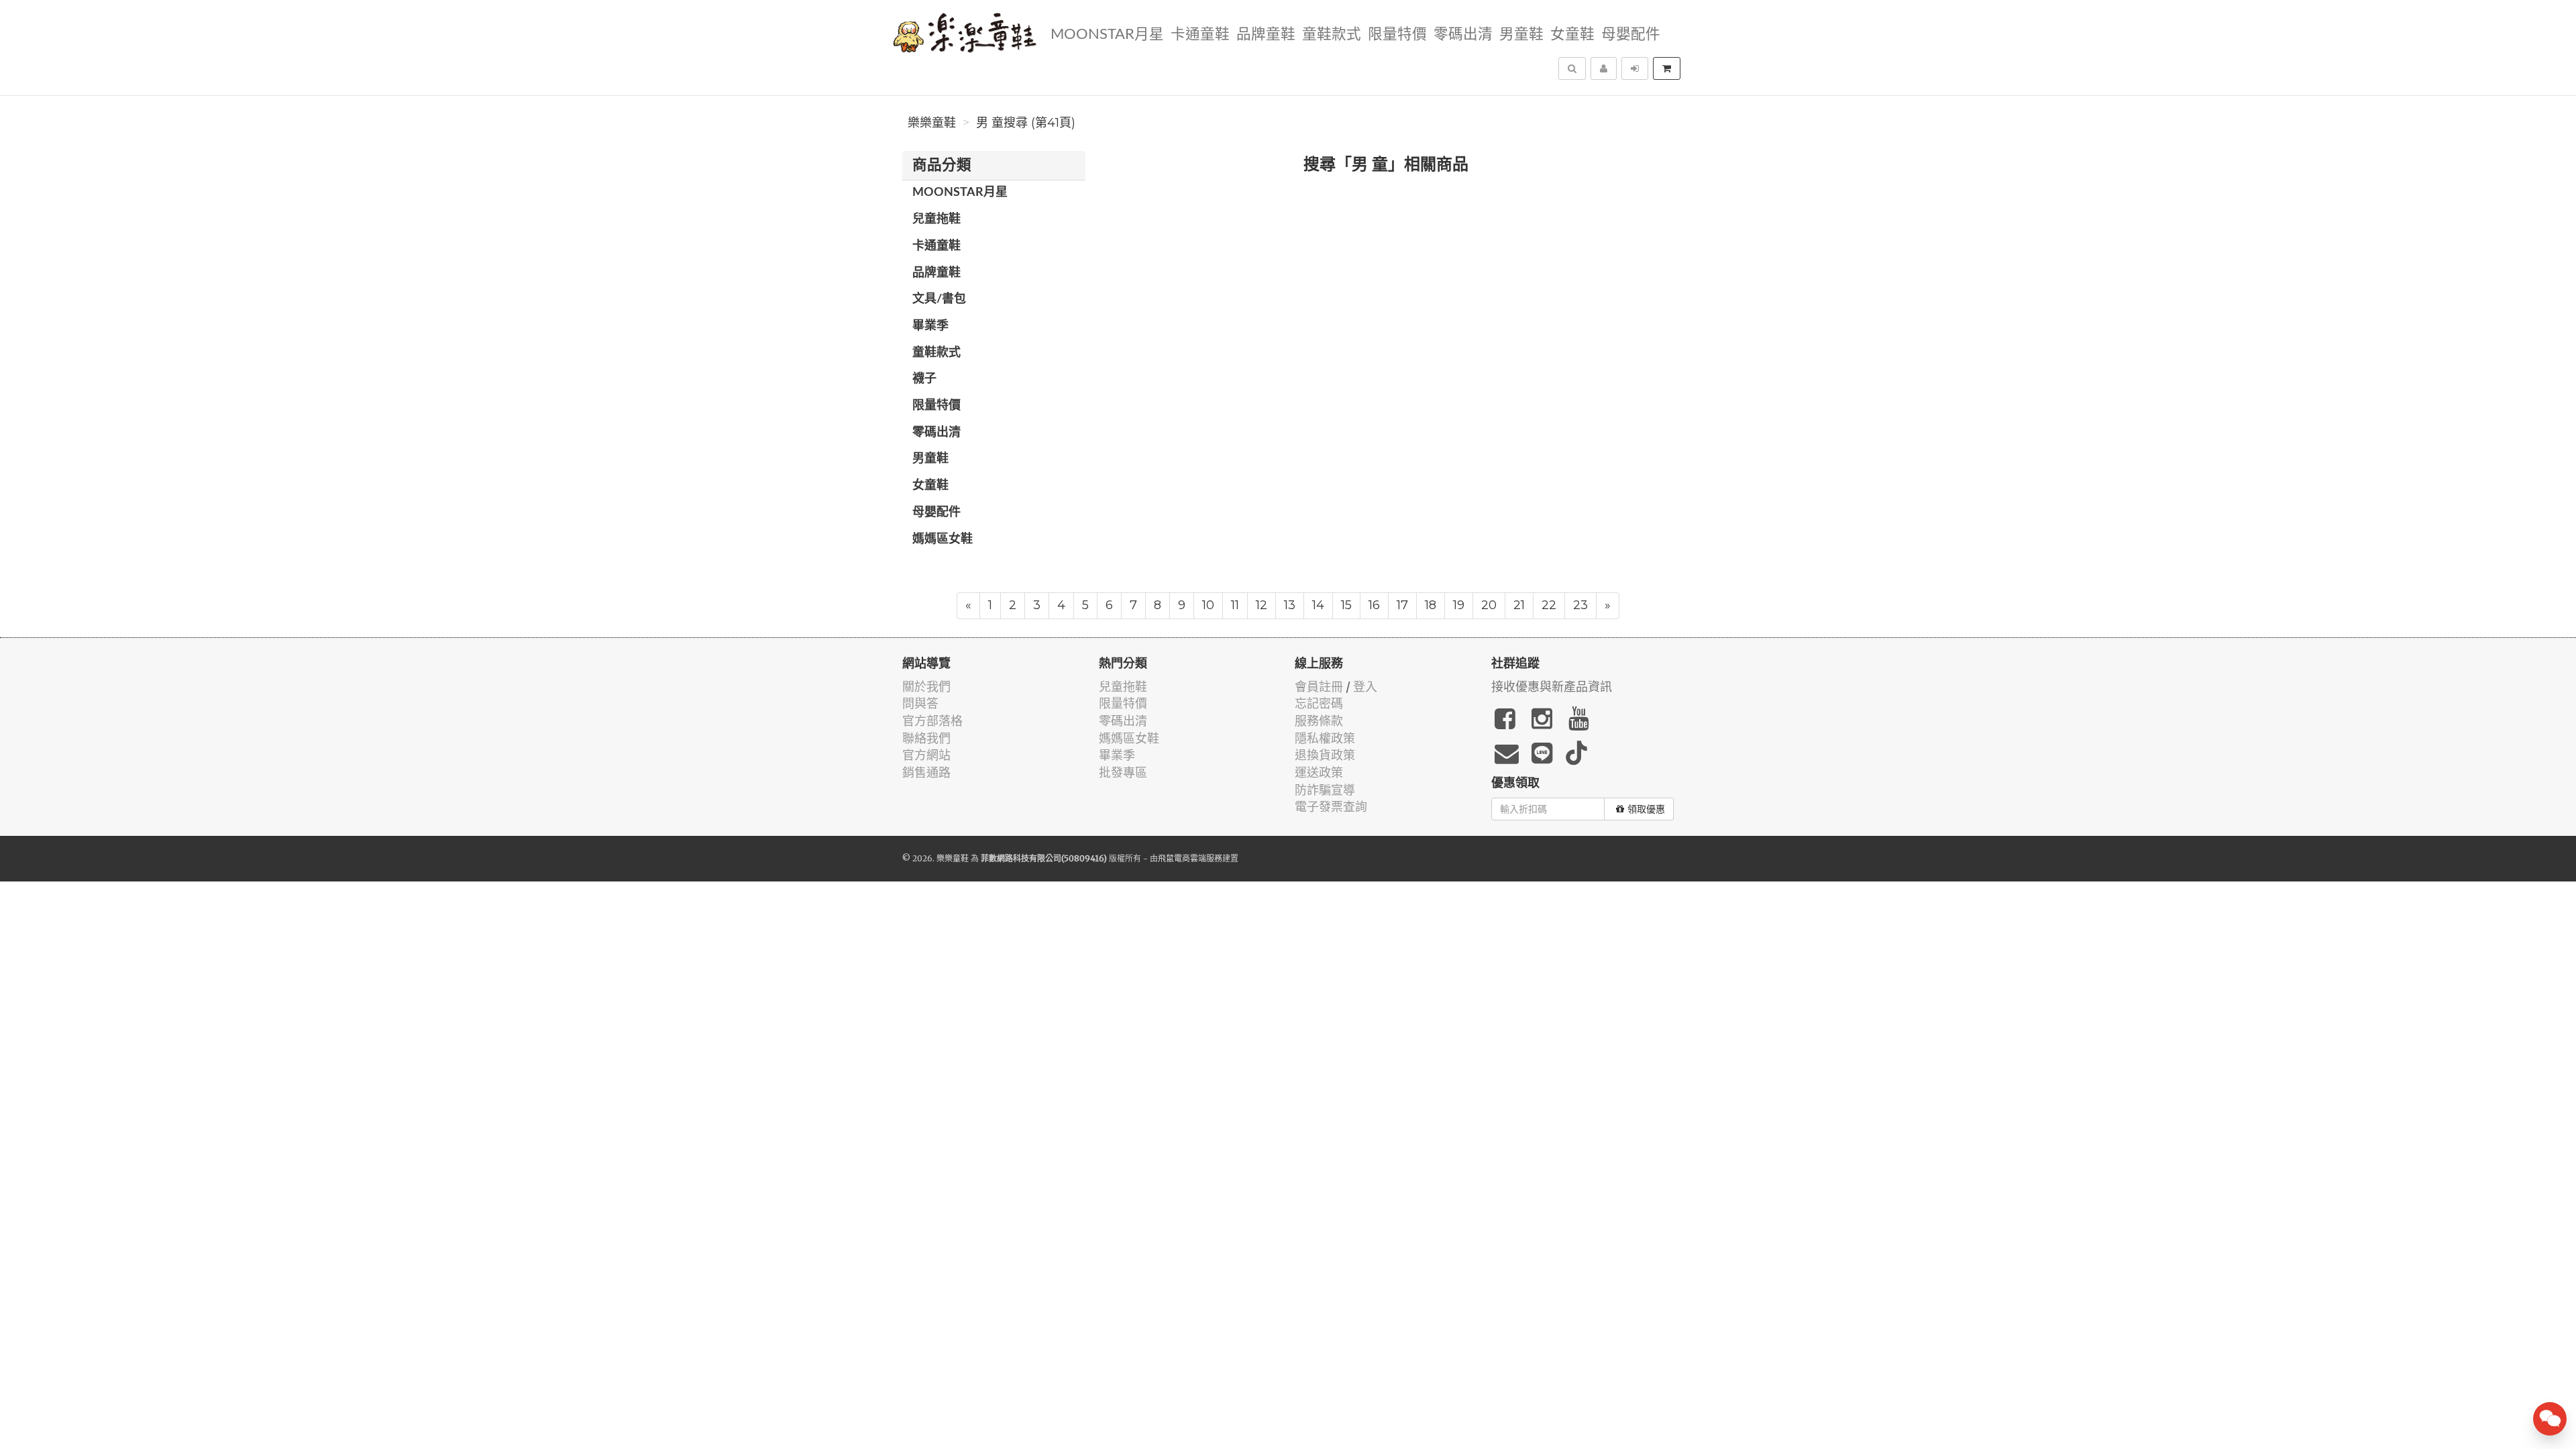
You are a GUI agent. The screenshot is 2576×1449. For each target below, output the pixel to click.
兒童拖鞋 (936, 219)
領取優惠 (1646, 809)
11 (1235, 605)
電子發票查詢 (1331, 807)
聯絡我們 (926, 738)
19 (1459, 605)
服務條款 (1319, 721)
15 (1346, 605)
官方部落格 (932, 721)
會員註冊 (1319, 687)
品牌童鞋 (1266, 35)
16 (1374, 605)
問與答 (920, 703)
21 (1519, 605)
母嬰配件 (1631, 35)
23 (1580, 605)
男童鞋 (1521, 35)
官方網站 (926, 755)
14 (1318, 605)
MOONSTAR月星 (1107, 35)
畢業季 (930, 326)
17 (1402, 605)
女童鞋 (1572, 35)
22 (1549, 605)
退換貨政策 (1325, 755)
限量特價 (1397, 35)
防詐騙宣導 (1325, 790)
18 (1431, 605)
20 (1489, 605)
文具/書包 (939, 299)
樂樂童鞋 (932, 123)
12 (1262, 605)
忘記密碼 (1319, 703)
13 (1290, 605)
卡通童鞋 (1200, 35)
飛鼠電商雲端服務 (1190, 858)
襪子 (924, 379)
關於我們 (926, 687)
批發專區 (1123, 772)
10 (1208, 605)
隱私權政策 (1325, 738)
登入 (1365, 687)
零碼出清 (1463, 35)
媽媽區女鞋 (943, 539)
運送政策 (1319, 772)
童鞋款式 (1332, 35)
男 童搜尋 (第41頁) (1026, 123)
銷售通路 (926, 772)
